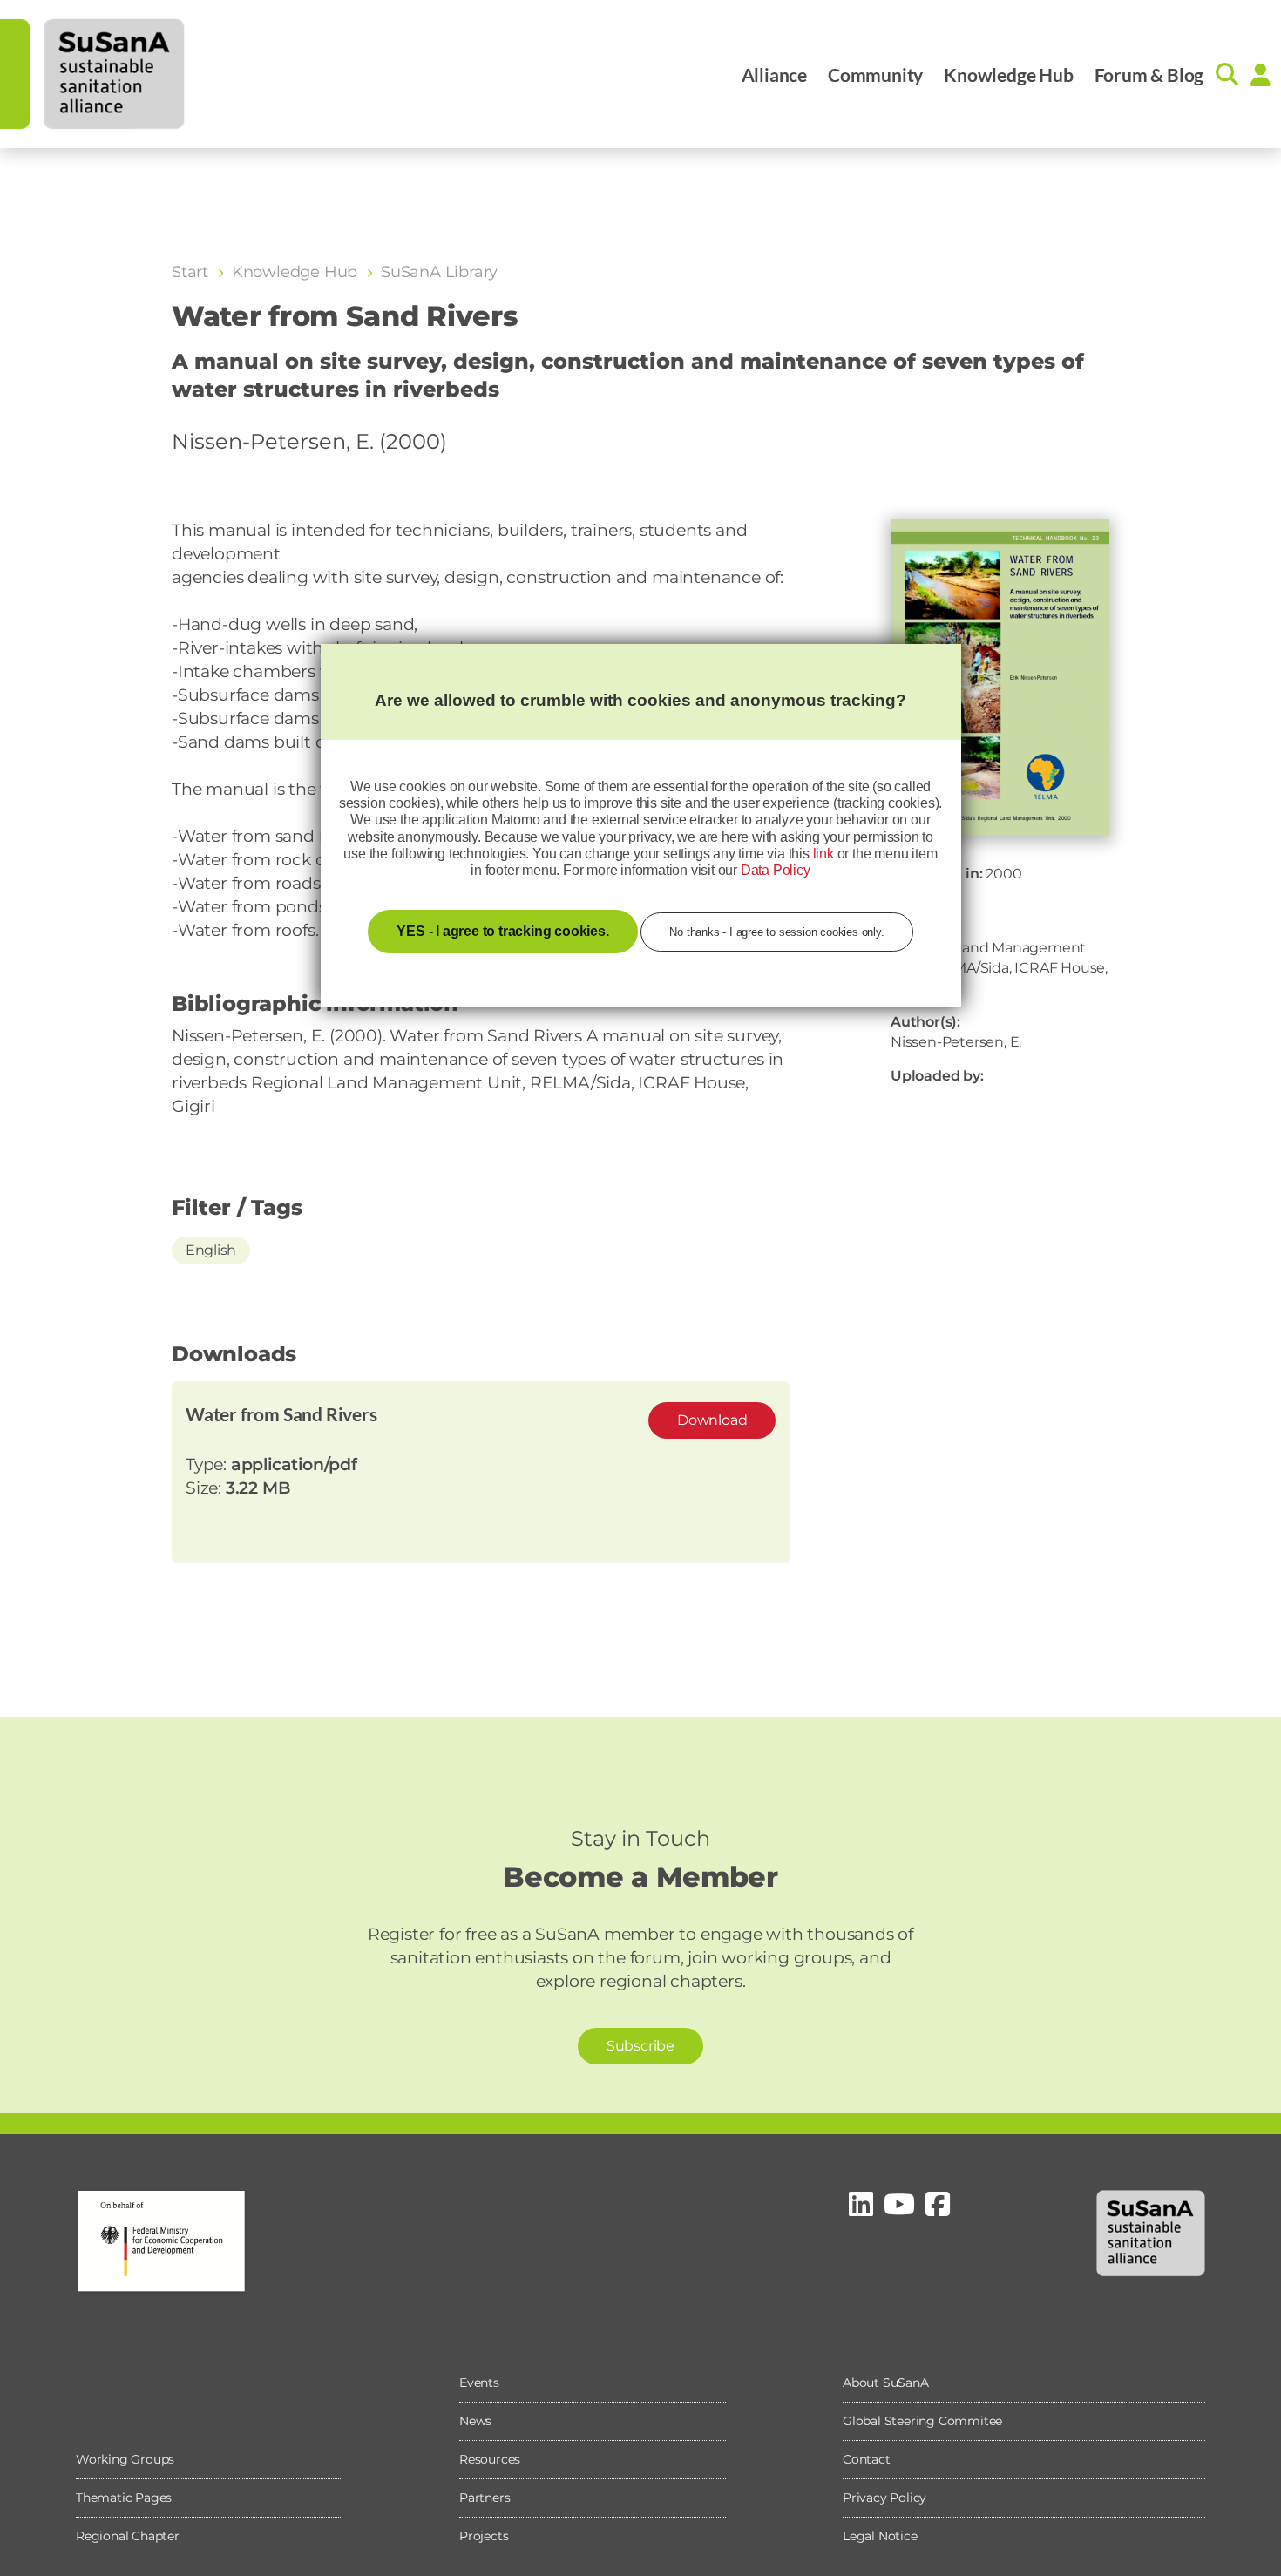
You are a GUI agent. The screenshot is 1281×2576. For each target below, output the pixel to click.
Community (875, 75)
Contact (867, 2459)
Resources (490, 2459)
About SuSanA (886, 2383)
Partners (485, 2498)
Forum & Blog (1149, 75)
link (823, 854)
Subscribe (640, 2046)
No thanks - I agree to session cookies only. (776, 932)
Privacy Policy (884, 2498)
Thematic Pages (124, 2498)
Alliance (774, 75)
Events (479, 2383)
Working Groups (125, 2459)
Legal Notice (880, 2536)
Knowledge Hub (1008, 75)
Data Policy (776, 870)
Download (712, 1420)
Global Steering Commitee (922, 2421)
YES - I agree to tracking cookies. (502, 931)
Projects (484, 2536)
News (475, 2421)
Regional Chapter (128, 2536)
